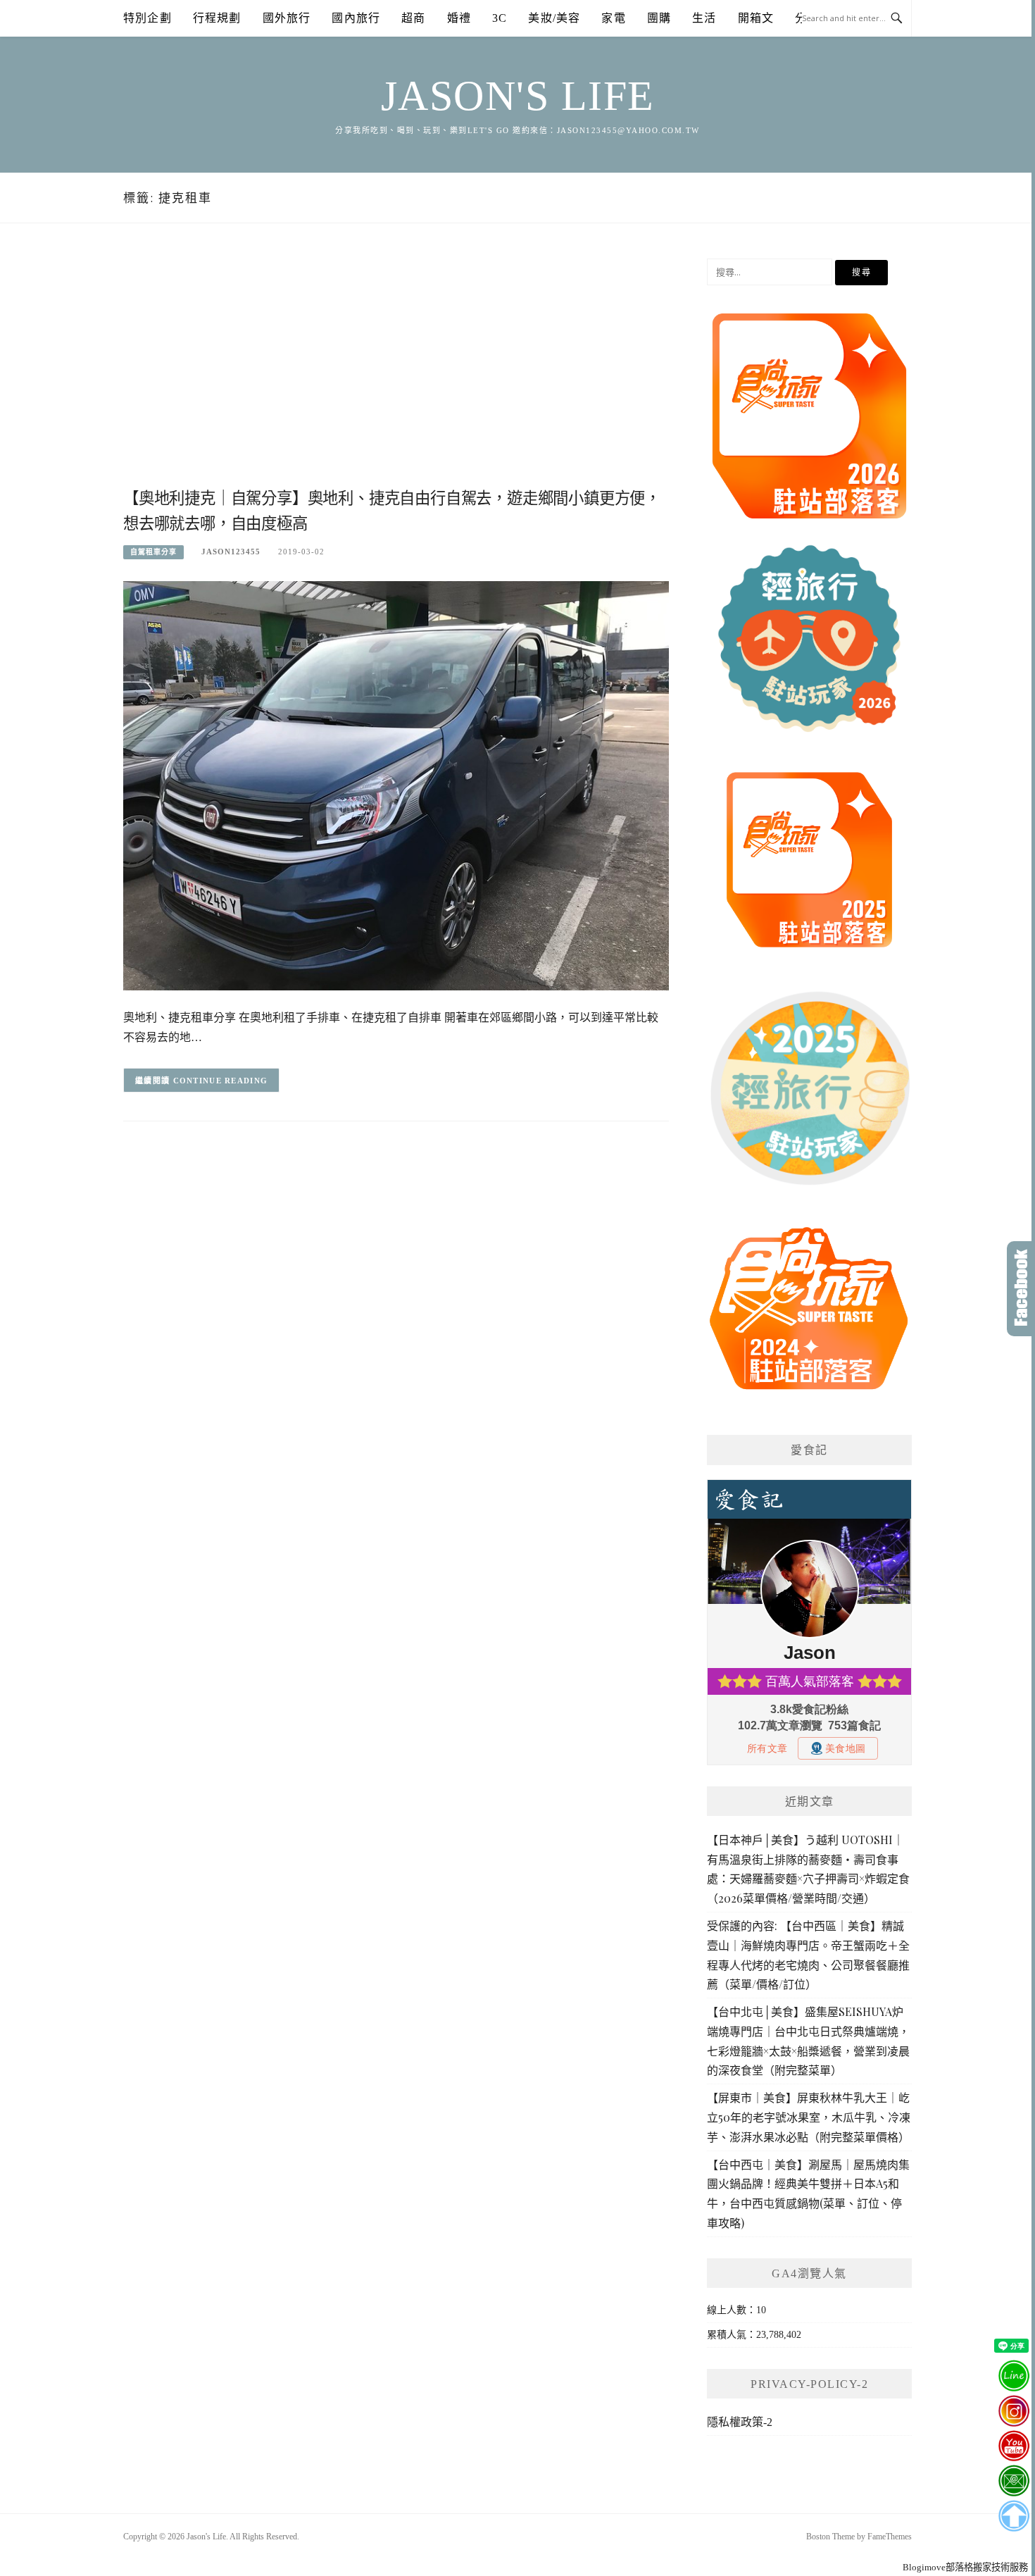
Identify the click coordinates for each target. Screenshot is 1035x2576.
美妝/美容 (554, 18)
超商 (413, 18)
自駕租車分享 (153, 552)
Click (1021, 1289)
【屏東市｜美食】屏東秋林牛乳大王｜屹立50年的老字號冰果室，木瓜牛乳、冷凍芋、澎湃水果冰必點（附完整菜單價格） (809, 2117)
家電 (613, 18)
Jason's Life (518, 96)
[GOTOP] (1014, 2516)
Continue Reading (221, 1081)
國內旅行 (356, 18)
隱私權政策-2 (740, 2422)
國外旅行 (287, 18)
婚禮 (459, 18)
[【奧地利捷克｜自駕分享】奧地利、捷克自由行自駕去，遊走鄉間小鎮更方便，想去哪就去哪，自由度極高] (396, 785)
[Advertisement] (396, 371)
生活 (704, 18)
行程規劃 (217, 18)
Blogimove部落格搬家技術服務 (965, 2567)
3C (500, 18)
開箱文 (756, 18)
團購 (659, 18)
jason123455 (231, 552)
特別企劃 (148, 18)
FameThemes (890, 2537)
